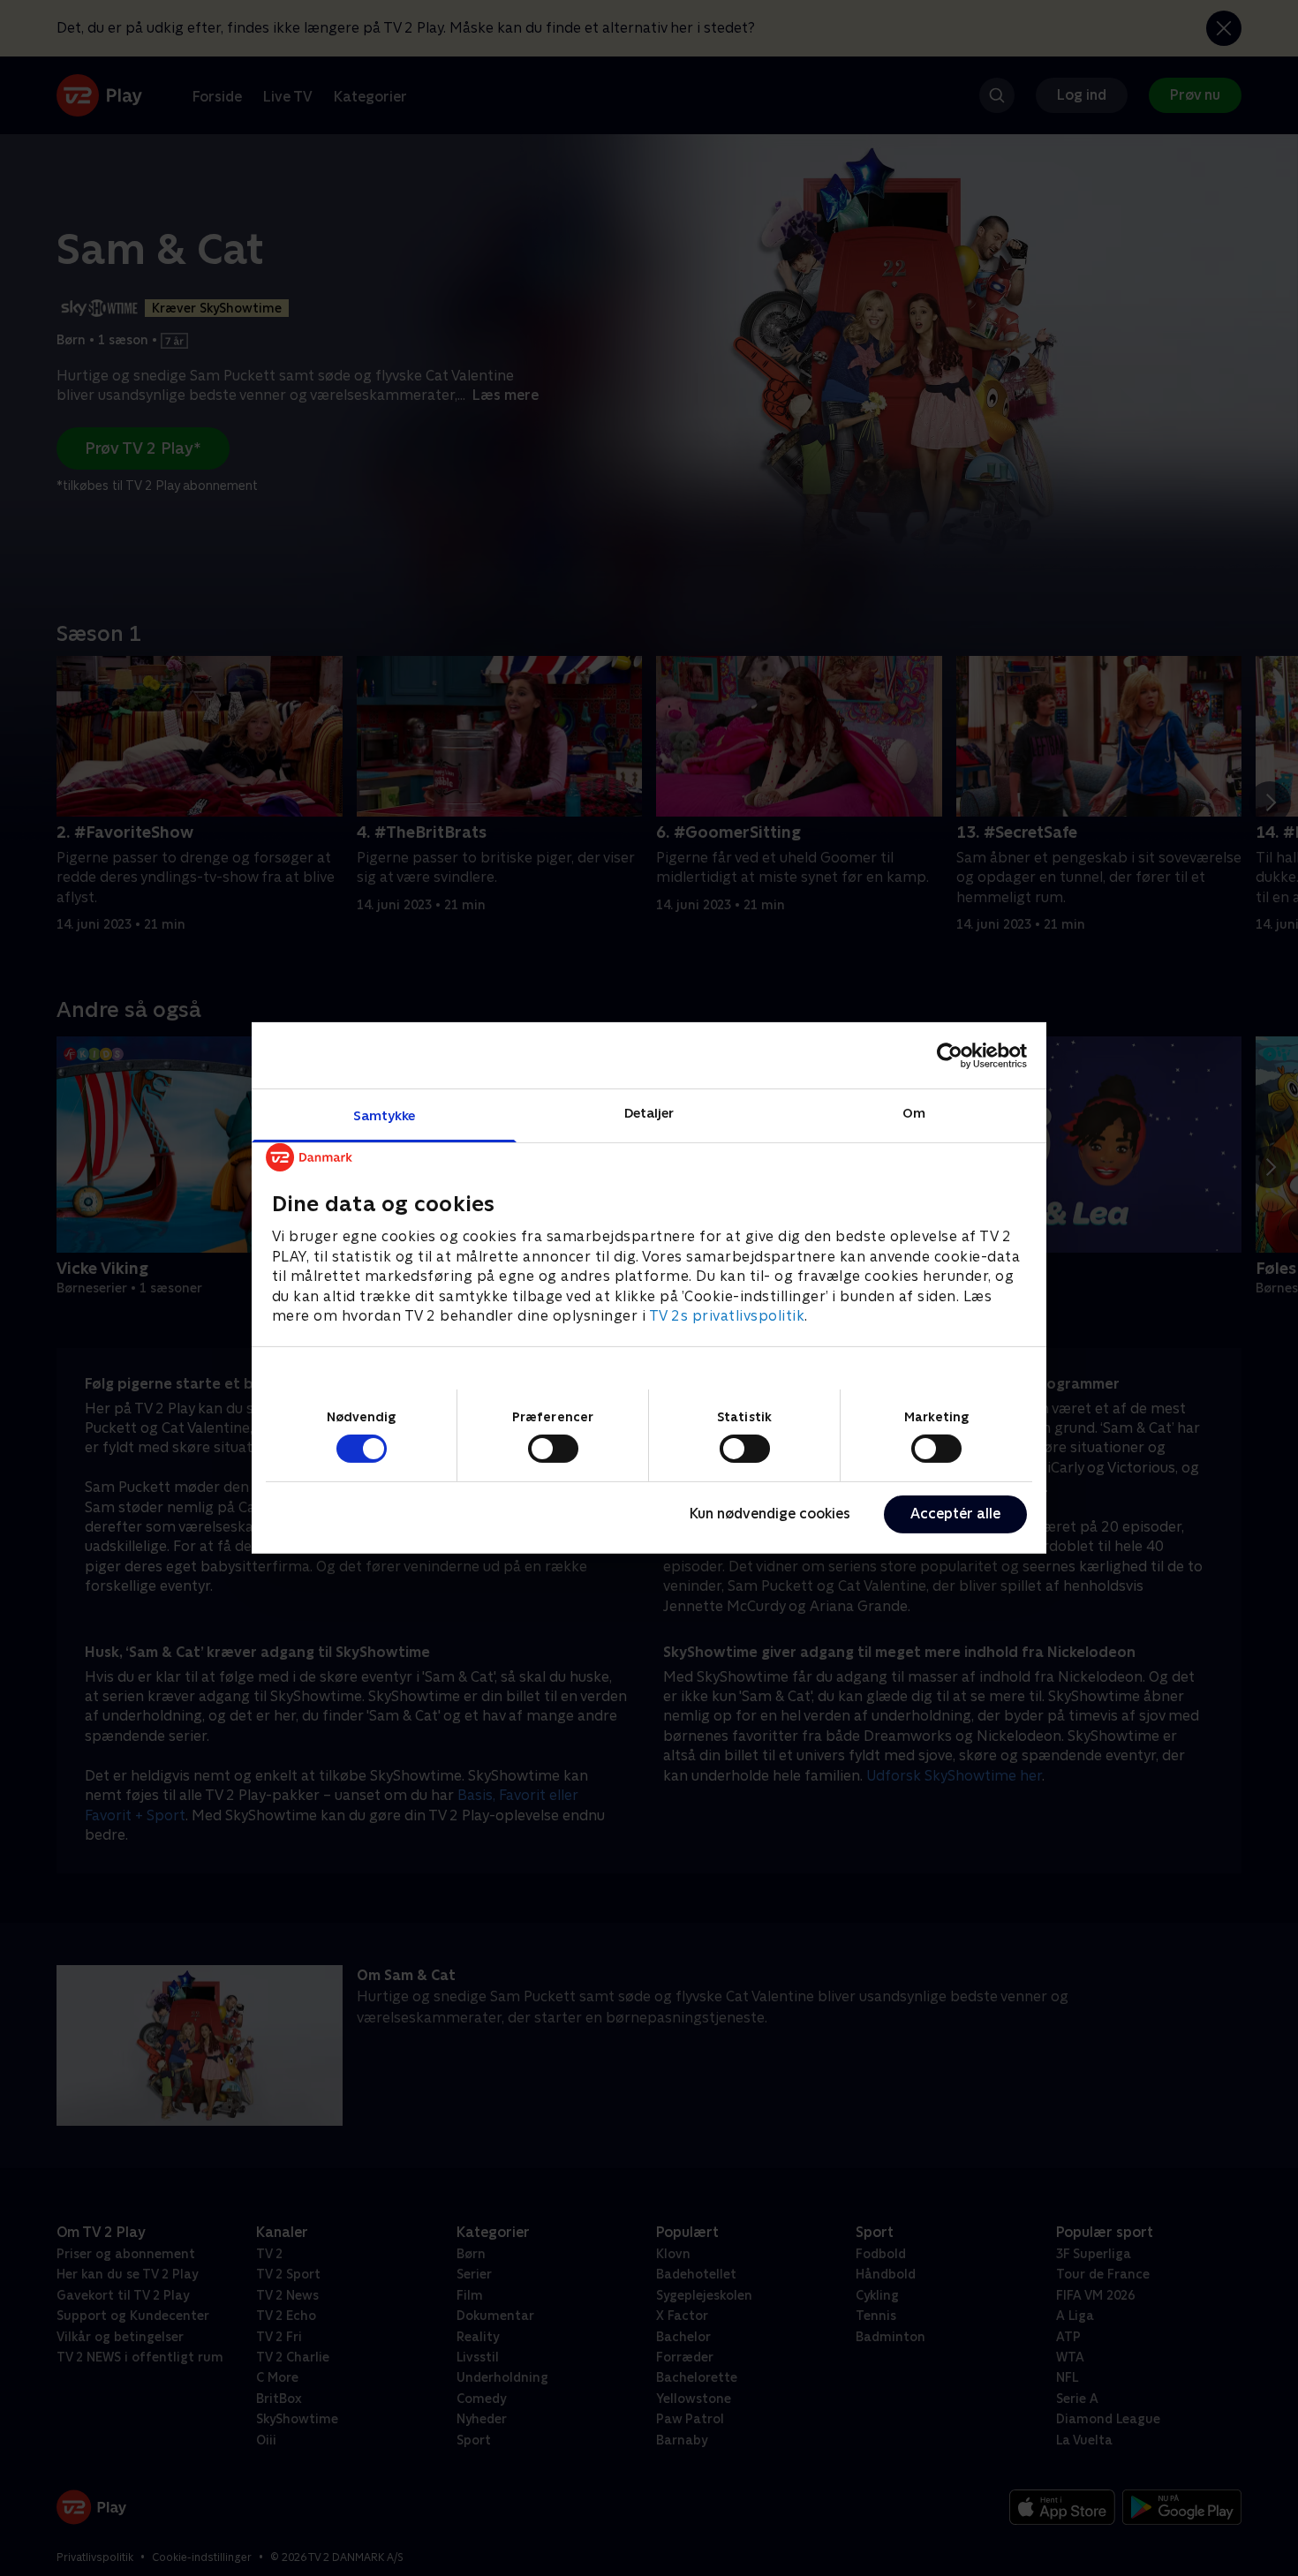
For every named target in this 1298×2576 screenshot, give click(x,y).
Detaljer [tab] (649, 1113)
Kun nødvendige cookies (770, 1514)
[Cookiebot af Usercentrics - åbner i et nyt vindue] (950, 1055)
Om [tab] (914, 1113)
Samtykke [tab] (385, 1115)
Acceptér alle (955, 1514)
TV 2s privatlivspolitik (727, 1316)
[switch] (553, 1449)
